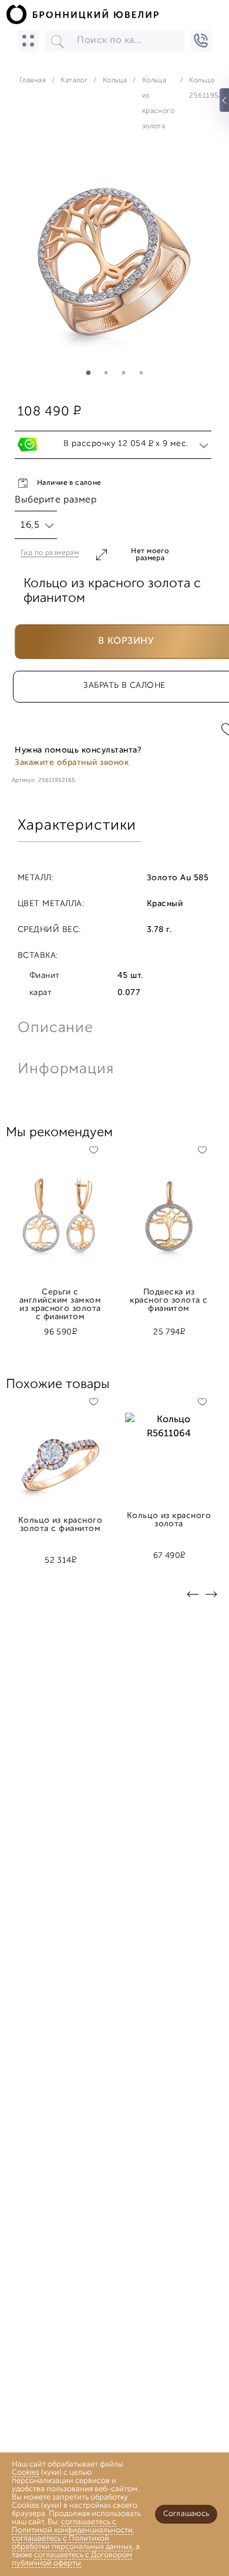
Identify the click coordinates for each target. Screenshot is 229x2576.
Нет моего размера (150, 555)
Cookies (26, 2473)
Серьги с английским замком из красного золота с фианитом (60, 1297)
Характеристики (77, 826)
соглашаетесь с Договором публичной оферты (72, 2559)
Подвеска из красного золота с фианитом (169, 1297)
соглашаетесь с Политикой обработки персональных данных (72, 2543)
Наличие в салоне (69, 483)
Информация (65, 1069)
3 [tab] (123, 373)
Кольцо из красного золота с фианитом (60, 1525)
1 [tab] (88, 373)
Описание (55, 1028)
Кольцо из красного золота (169, 1520)
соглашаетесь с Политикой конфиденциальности (72, 2526)
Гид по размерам (50, 553)
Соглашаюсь (186, 2514)
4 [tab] (141, 373)
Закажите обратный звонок (72, 763)
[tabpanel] (114, 267)
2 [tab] (106, 373)
